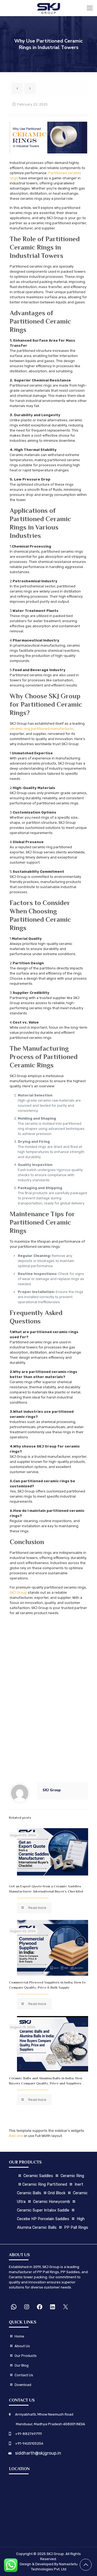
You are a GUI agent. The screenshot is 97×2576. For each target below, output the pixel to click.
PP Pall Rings (76, 2228)
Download (23, 2385)
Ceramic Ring (72, 2176)
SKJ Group (18, 1592)
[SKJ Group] (48, 8)
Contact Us (23, 2375)
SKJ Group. (56, 2554)
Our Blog (22, 2365)
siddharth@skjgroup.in (38, 2453)
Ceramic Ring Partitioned (45, 2184)
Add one (16, 2136)
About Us (22, 2346)
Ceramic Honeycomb (52, 2202)
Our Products (26, 2356)
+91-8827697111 (28, 2434)
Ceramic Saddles (38, 2176)
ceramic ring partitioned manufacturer (41, 729)
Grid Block (57, 2193)
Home (19, 2336)
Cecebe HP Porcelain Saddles (43, 2219)
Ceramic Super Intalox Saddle (44, 2210)
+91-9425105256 (29, 2443)
